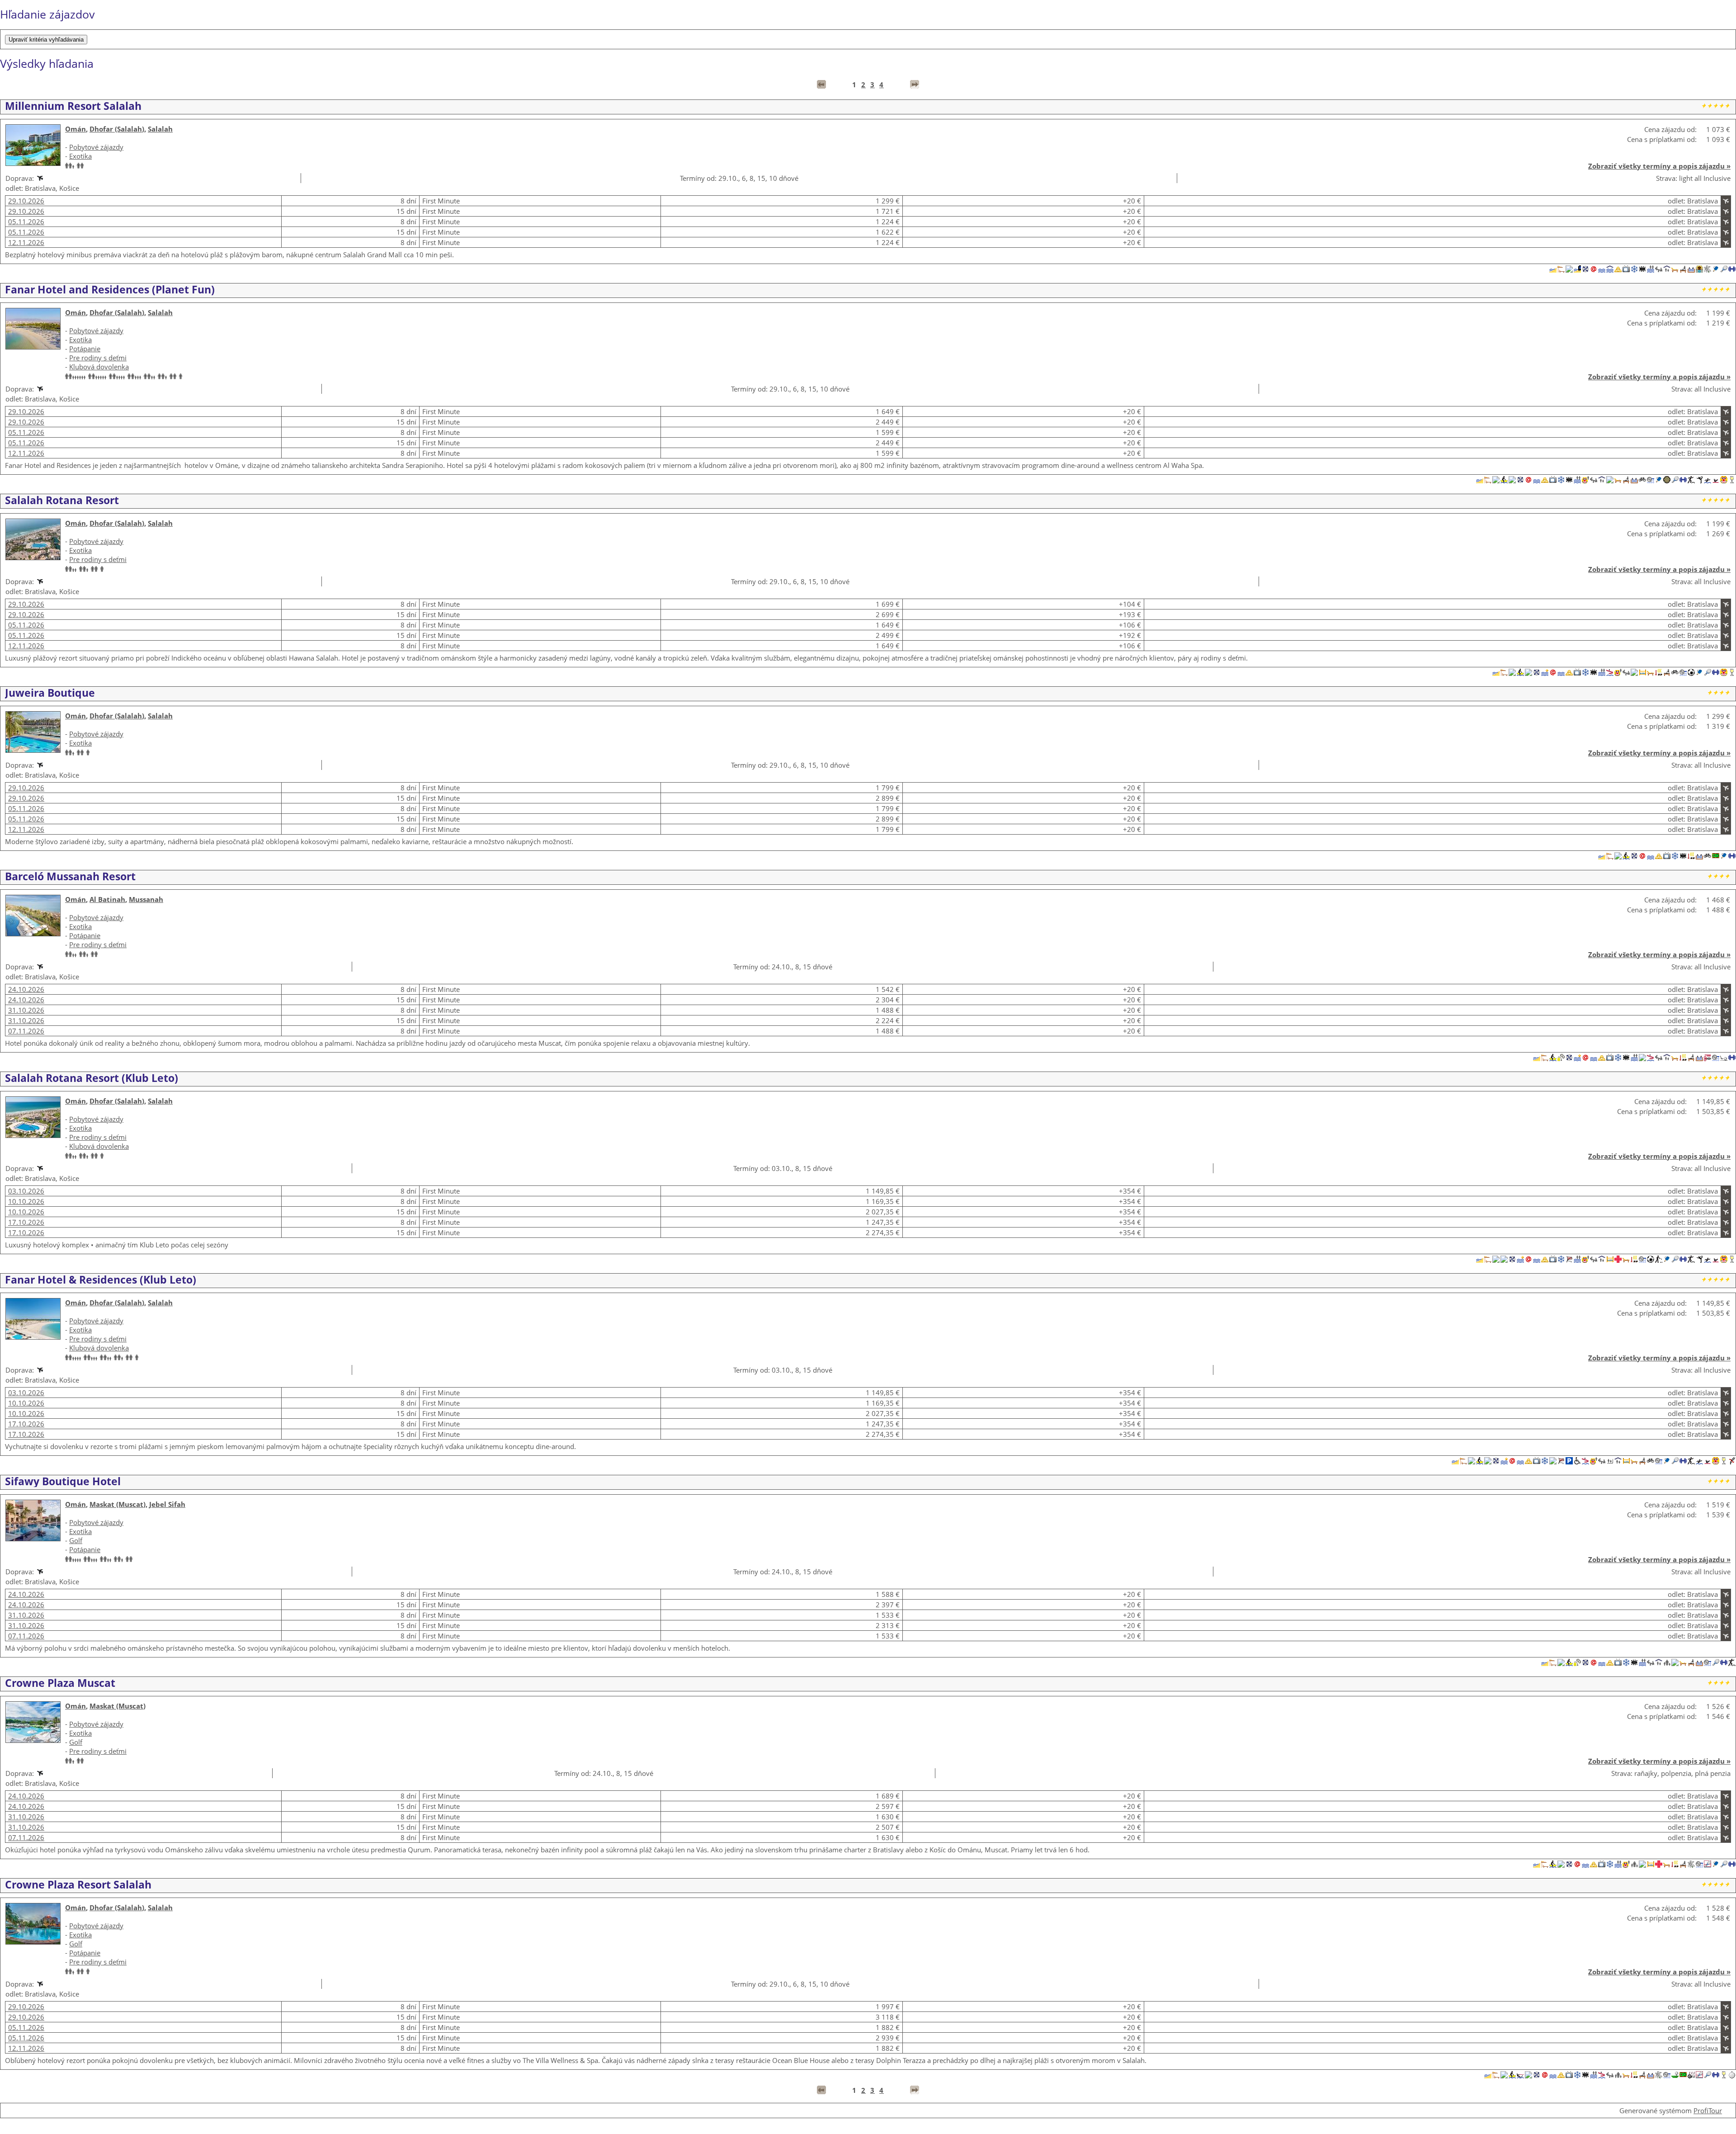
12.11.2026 (26, 242)
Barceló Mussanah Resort (70, 876)
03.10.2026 (26, 1191)
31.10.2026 (26, 1010)
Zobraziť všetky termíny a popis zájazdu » (1659, 166)
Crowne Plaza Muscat (60, 1683)
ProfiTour (1708, 2110)
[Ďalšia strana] (915, 85)
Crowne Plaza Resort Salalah (78, 1884)
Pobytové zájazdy (96, 147)
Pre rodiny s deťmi (98, 358)
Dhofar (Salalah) (117, 129)
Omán (75, 129)
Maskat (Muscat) (118, 1504)
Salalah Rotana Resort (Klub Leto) (92, 1078)
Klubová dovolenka (99, 367)
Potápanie (85, 349)
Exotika (80, 156)
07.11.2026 (26, 1031)
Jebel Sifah (167, 1504)
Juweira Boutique (50, 693)
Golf (76, 1540)
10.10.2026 (26, 1201)
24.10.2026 (26, 989)
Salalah (160, 129)
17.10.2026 (26, 1222)
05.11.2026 (26, 222)
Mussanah (146, 899)
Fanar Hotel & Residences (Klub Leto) (101, 1279)
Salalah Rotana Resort (62, 500)
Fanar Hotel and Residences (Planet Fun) (110, 289)
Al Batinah (107, 899)
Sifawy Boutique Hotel (63, 1481)
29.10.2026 (26, 201)
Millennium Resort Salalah (73, 106)
